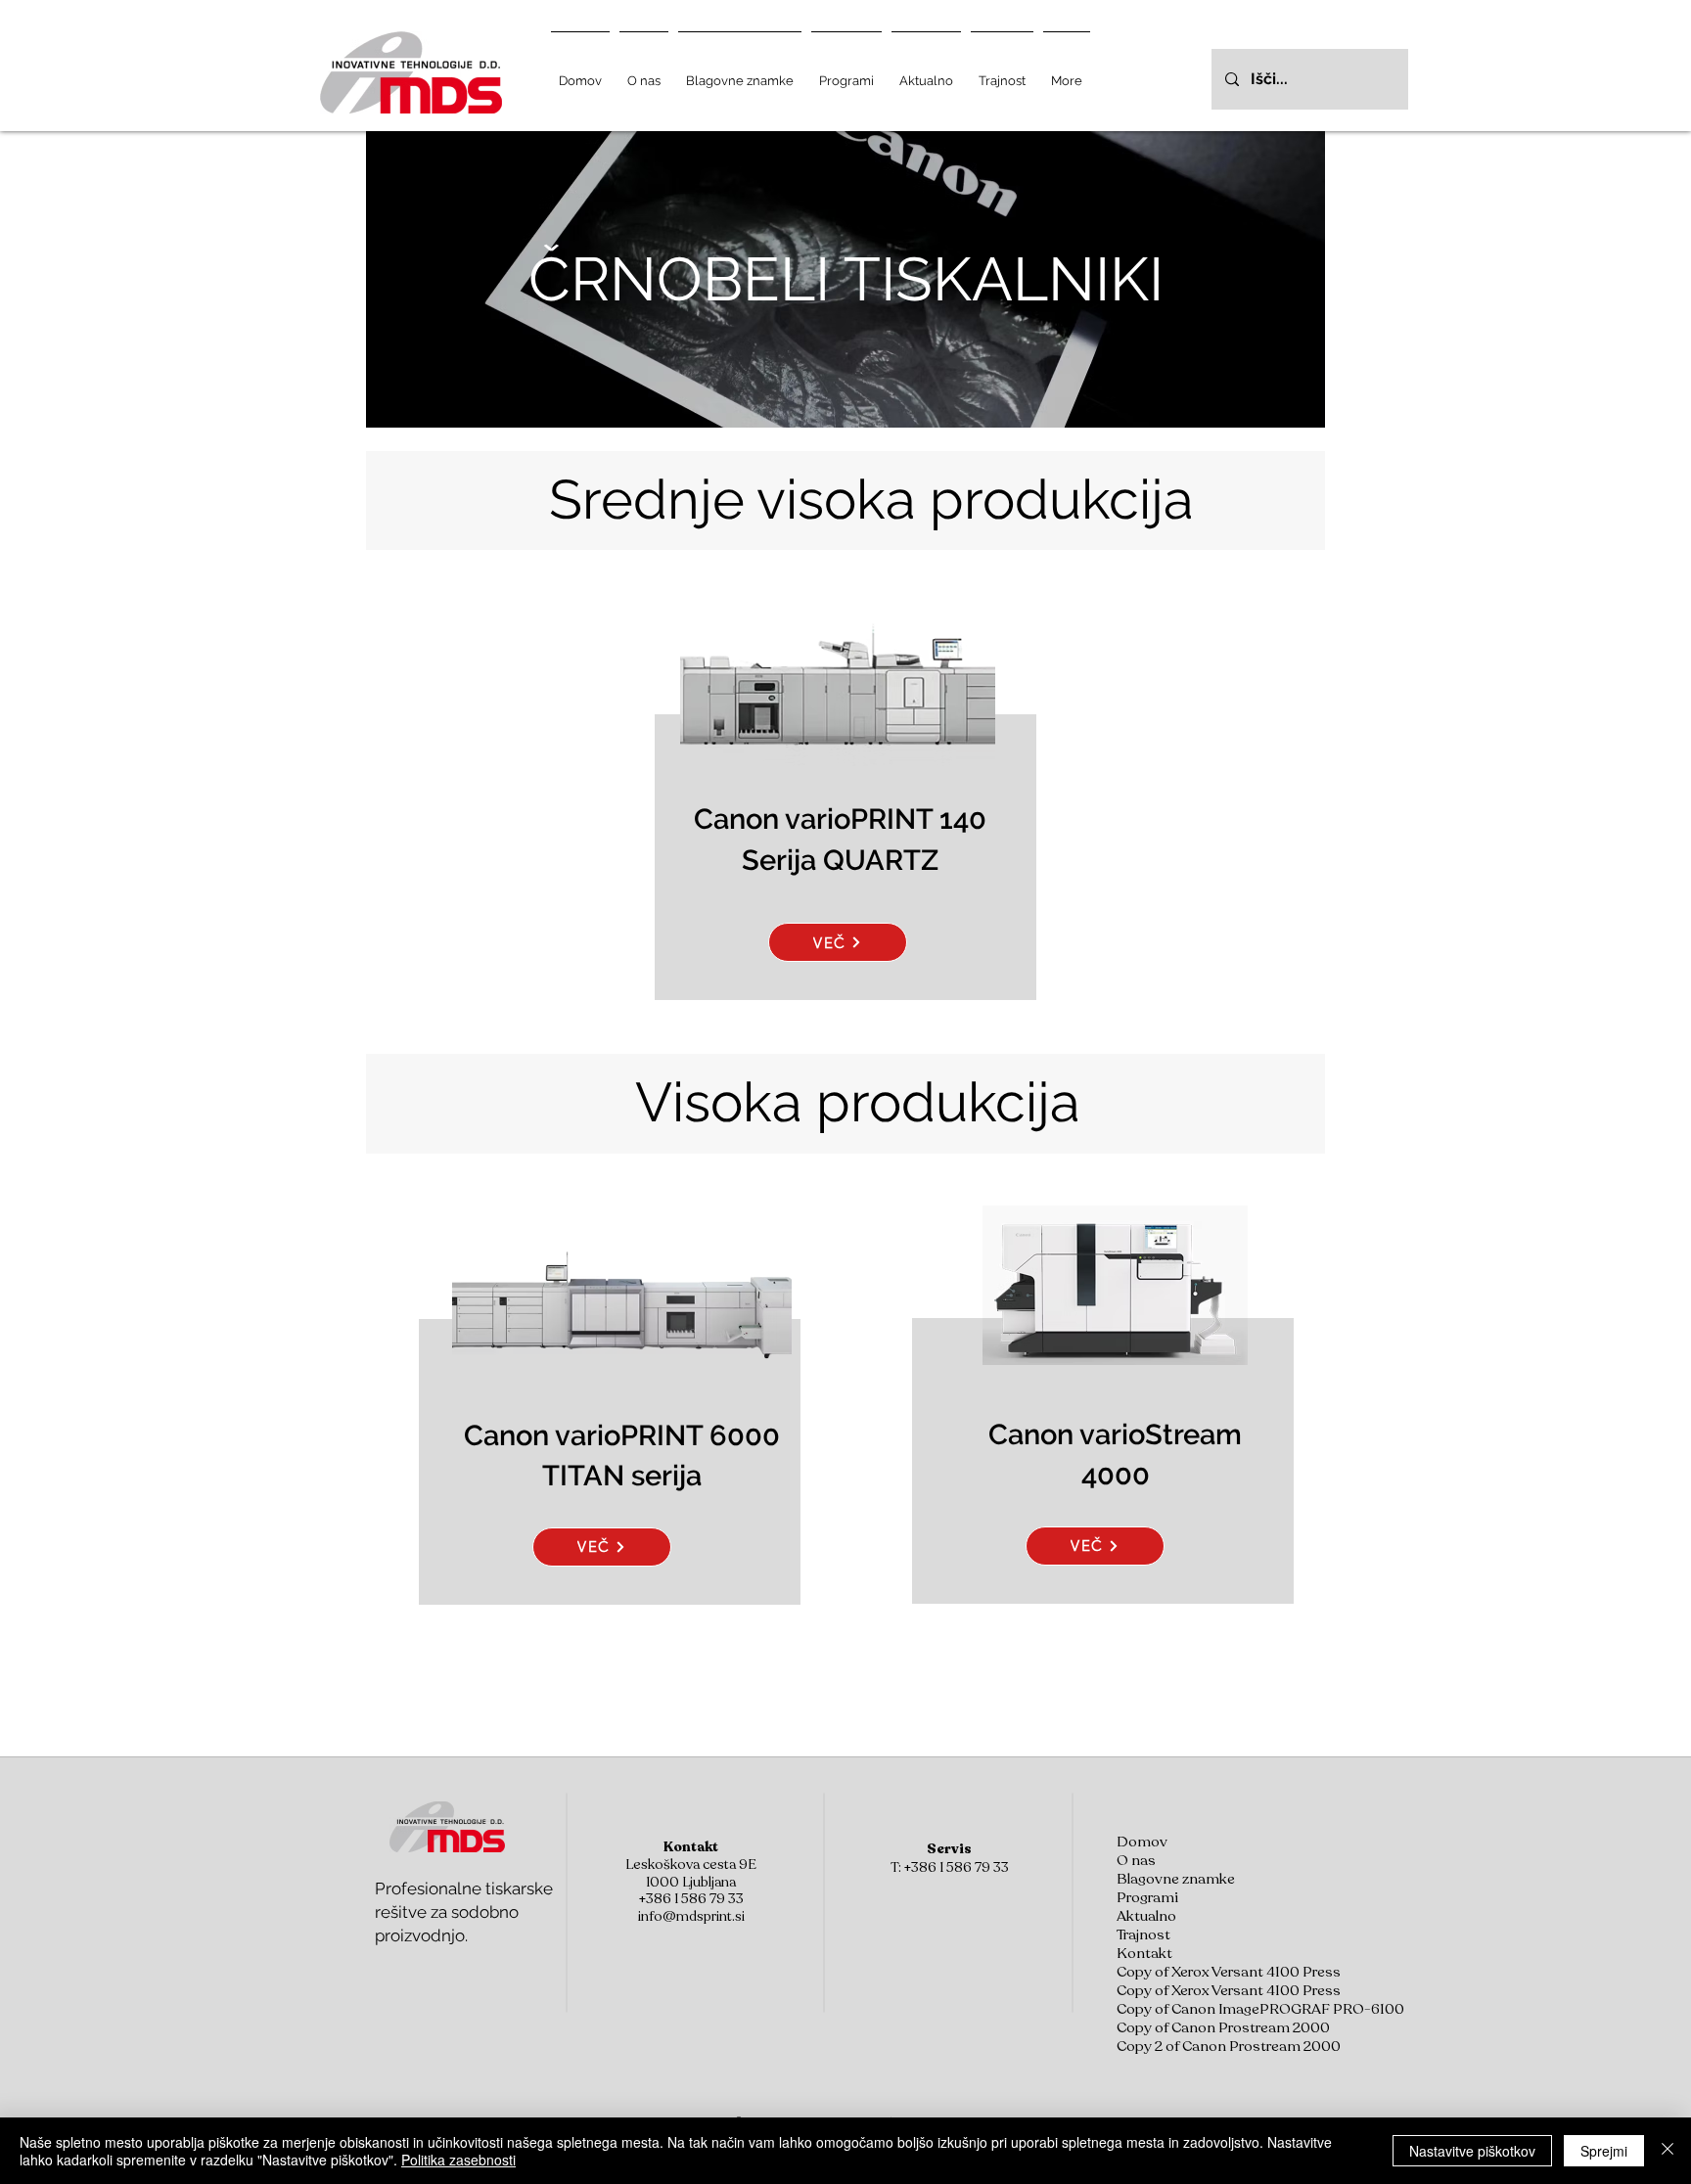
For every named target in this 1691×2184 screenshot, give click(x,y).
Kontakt (1144, 1954)
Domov (1142, 1842)
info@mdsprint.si (691, 1916)
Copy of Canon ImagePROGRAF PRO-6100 (1204, 2009)
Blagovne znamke (1176, 1879)
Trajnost (1143, 1935)
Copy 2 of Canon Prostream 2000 (1204, 2047)
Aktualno (1146, 1916)
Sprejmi (1604, 2151)
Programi (1147, 1898)
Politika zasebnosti (458, 2160)
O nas (1136, 1861)
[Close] (1668, 2151)
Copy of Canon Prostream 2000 (1204, 2028)
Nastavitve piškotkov (1472, 2151)
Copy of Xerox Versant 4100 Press (1204, 1972)
